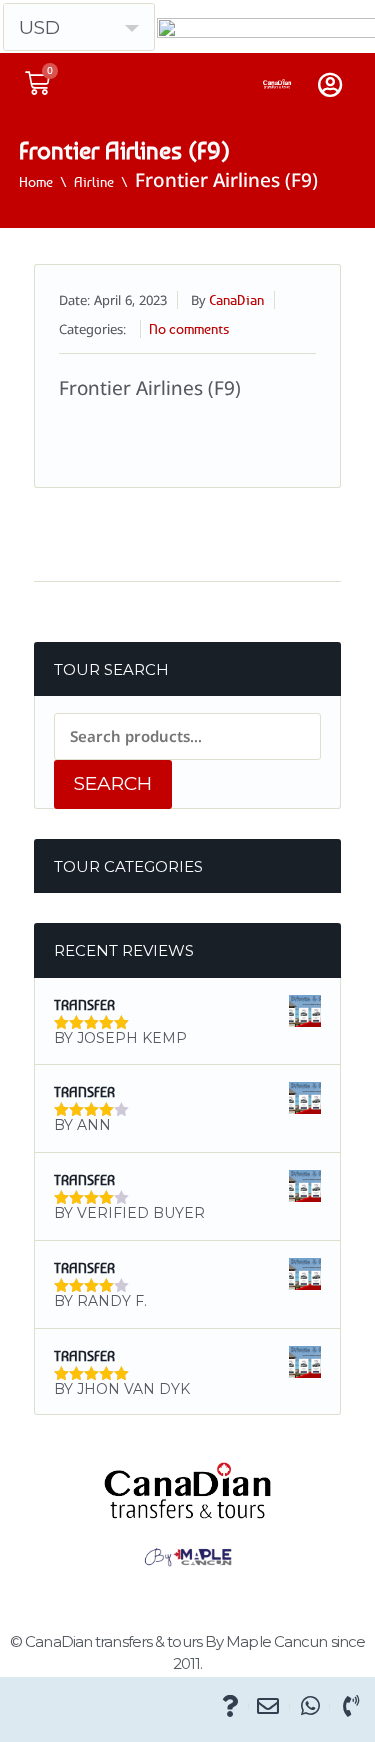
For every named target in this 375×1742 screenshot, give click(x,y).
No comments (189, 328)
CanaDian (236, 299)
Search (113, 783)
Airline (94, 181)
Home (36, 181)
